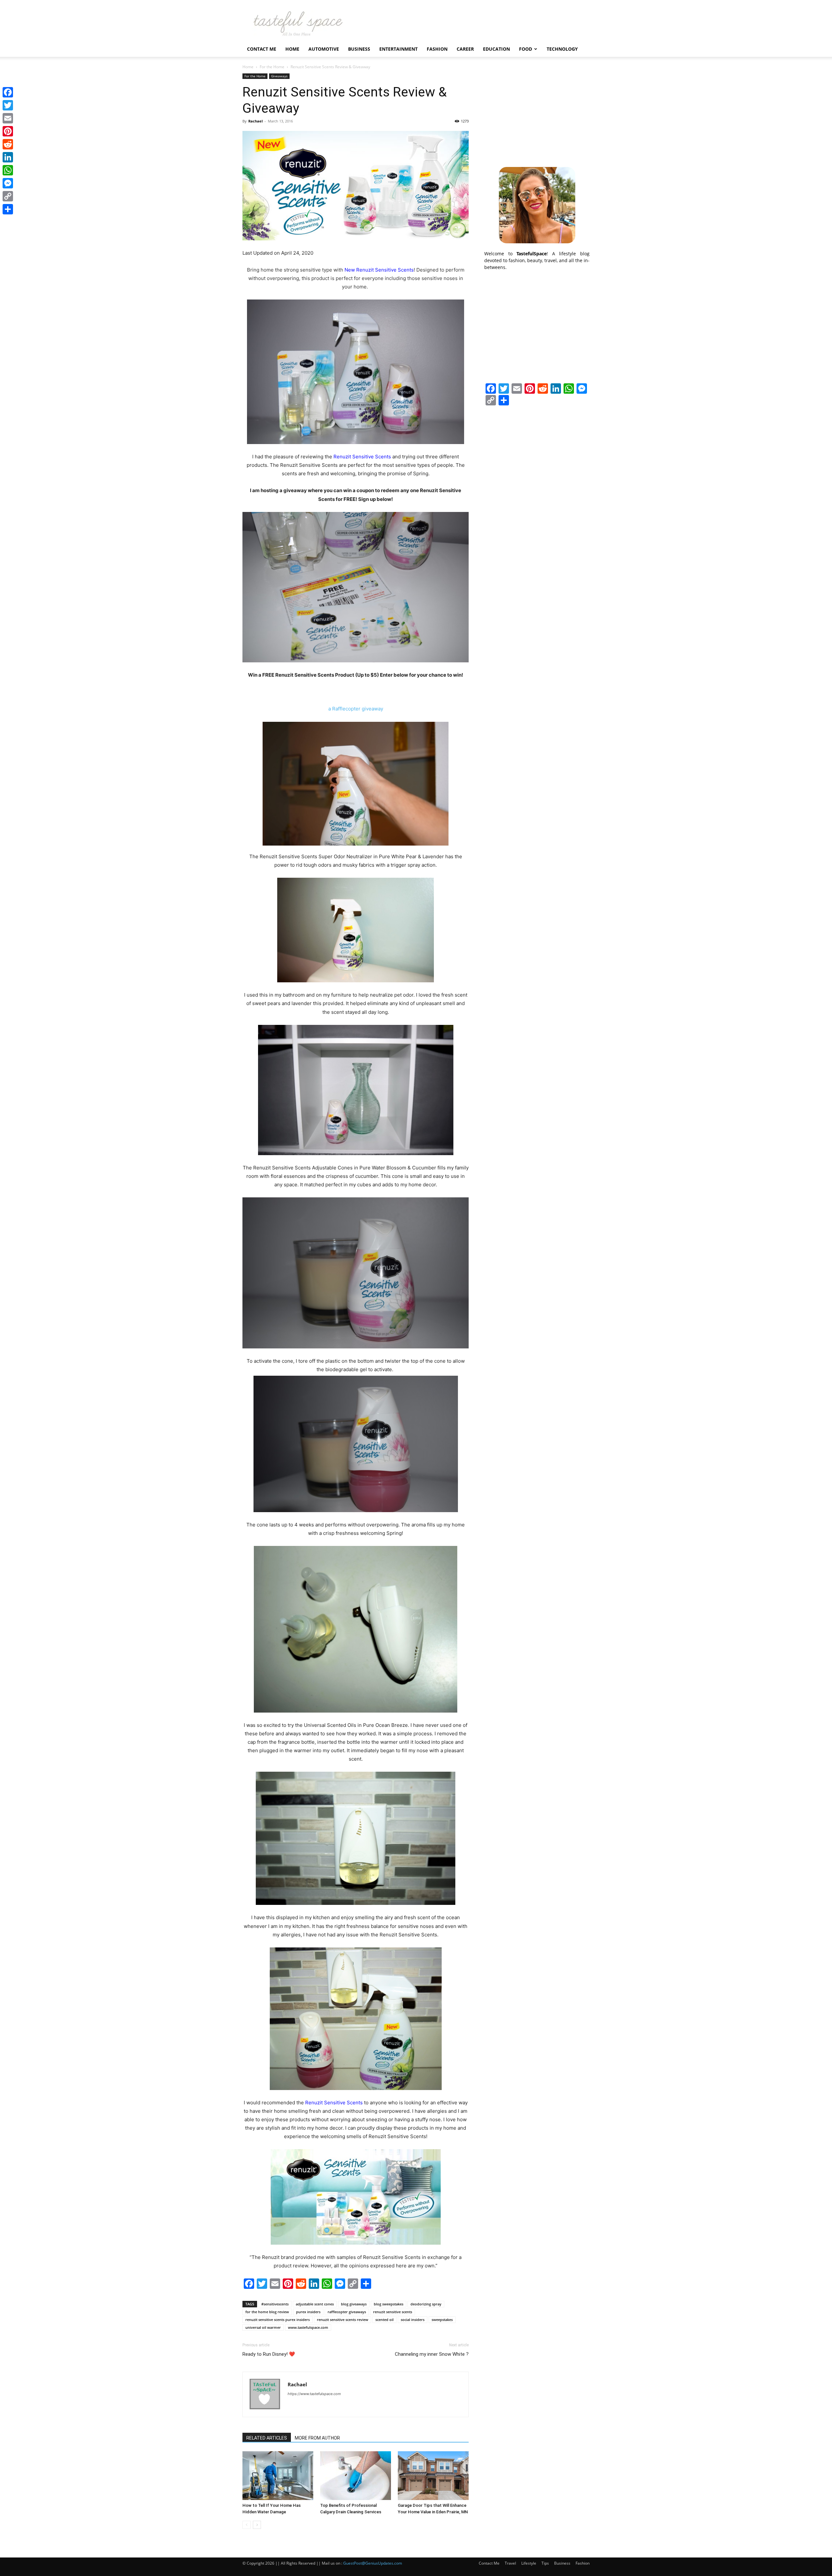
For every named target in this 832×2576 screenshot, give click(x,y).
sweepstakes (442, 2320)
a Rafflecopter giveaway (356, 709)
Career (465, 49)
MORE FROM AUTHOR (317, 2438)
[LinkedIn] (8, 157)
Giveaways (279, 76)
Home (292, 49)
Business (359, 49)
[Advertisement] (537, 114)
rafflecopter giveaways (347, 2312)
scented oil (384, 2320)
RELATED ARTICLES (267, 2438)
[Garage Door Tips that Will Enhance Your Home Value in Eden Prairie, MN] (433, 2476)
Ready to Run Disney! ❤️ (269, 2354)
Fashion (437, 49)
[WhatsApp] (8, 170)
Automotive (324, 49)
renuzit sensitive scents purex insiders (278, 2320)
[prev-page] (247, 2525)
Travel (510, 2563)
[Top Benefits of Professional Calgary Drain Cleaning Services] (356, 2476)
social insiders (413, 2320)
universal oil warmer (263, 2327)
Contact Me (262, 49)
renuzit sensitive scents (393, 2312)
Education (496, 49)
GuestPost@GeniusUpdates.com (373, 2563)
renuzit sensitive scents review (343, 2320)
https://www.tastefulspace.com (314, 2394)
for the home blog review (267, 2312)
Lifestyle (529, 2563)
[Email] (8, 118)
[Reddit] (8, 144)
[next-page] (257, 2525)
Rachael (255, 121)
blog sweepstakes (389, 2304)
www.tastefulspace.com (308, 2327)
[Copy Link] (8, 196)
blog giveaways (354, 2304)
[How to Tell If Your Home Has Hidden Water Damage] (278, 2476)
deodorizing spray (426, 2304)
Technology (562, 49)
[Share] (8, 209)
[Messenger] (8, 183)
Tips (545, 2563)
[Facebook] (8, 92)
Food (526, 49)
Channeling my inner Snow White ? (432, 2354)
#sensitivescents (275, 2304)
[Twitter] (8, 105)
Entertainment (398, 49)
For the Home (272, 67)
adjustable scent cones (315, 2304)
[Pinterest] (8, 131)
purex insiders (308, 2312)
